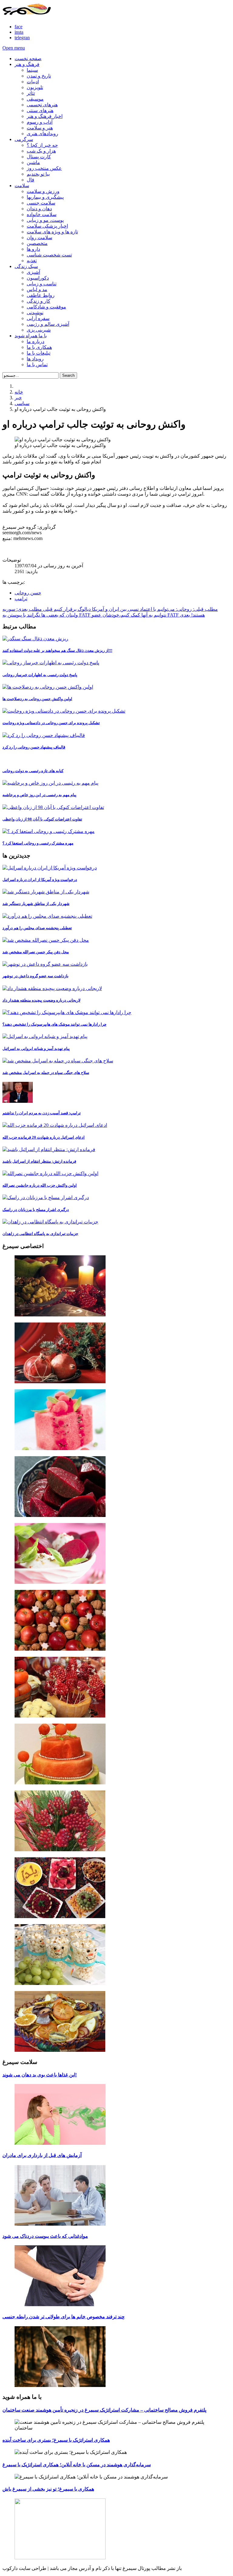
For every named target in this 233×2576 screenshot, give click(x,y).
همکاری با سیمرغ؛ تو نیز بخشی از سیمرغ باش (48, 2489)
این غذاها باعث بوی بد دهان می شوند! (40, 2075)
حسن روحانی (28, 593)
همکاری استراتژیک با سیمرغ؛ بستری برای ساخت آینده (56, 2440)
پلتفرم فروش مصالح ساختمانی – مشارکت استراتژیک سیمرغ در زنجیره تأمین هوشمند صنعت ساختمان (104, 2410)
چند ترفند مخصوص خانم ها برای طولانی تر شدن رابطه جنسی (64, 2317)
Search (68, 375)
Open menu (14, 48)
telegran (22, 38)
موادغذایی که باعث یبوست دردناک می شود (45, 2236)
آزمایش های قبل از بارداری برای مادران (42, 2155)
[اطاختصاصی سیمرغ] (116, 1286)
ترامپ (21, 598)
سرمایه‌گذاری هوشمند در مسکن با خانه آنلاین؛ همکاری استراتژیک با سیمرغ (77, 2465)
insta (19, 32)
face (19, 27)
